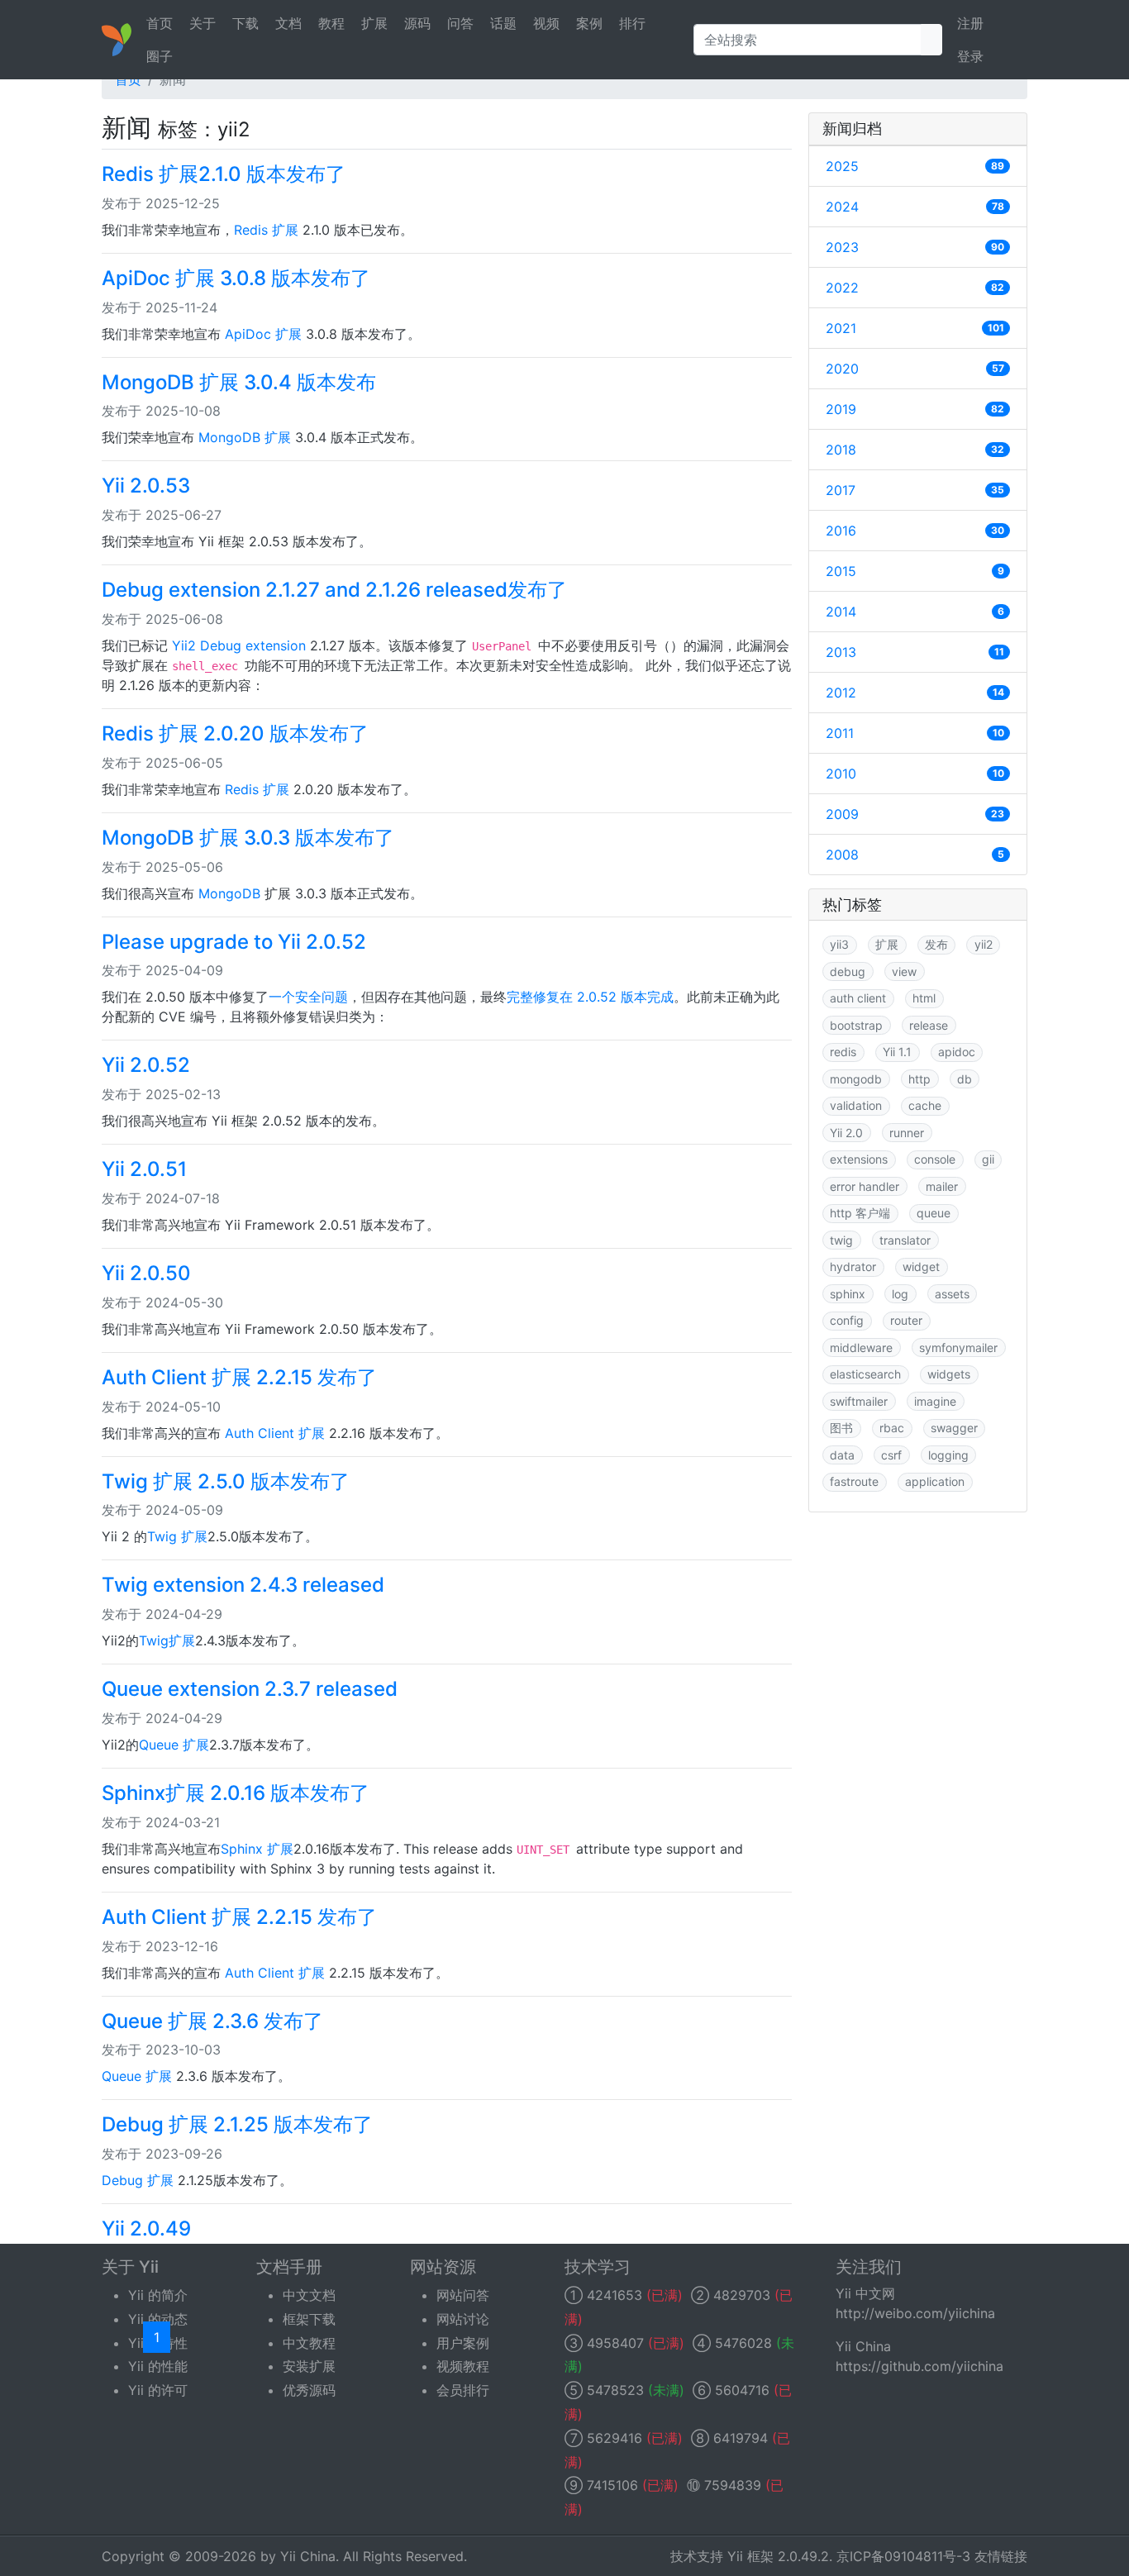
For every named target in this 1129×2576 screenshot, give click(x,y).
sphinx (848, 1294)
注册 (970, 23)
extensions (859, 1159)
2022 (915, 288)
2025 (915, 166)
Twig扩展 (167, 1640)
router (906, 1320)
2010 (915, 774)
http (919, 1079)
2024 (915, 207)
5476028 (743, 2343)
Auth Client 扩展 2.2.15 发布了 (239, 1377)
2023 (915, 247)
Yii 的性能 (158, 2366)
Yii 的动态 (158, 2319)
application (935, 1481)
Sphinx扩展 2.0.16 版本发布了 (236, 1793)
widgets (949, 1374)
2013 (915, 652)
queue (934, 1213)
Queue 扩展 (174, 1745)
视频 (546, 23)
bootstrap (856, 1025)
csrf (891, 1455)
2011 (915, 733)
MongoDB (229, 893)
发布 (936, 944)
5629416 (615, 2438)
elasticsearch (865, 1374)
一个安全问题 (308, 997)
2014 (915, 612)
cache (925, 1105)
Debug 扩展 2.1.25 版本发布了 (237, 2124)
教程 (331, 23)
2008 (915, 855)
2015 (915, 571)
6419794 (741, 2438)
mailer (942, 1186)
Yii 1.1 (897, 1052)
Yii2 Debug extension (239, 645)
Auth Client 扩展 (275, 1433)
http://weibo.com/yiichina (915, 2313)
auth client (858, 998)
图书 (841, 1428)
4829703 (742, 2295)
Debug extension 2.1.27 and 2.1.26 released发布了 (334, 590)
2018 (915, 450)
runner (907, 1133)
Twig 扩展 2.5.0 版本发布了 (226, 1481)
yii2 (984, 944)
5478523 (615, 2390)
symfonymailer (958, 1348)
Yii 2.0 (846, 1133)
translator (905, 1240)
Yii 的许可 (158, 2390)
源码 (417, 23)
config (847, 1320)
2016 (915, 531)
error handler (865, 1186)
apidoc (957, 1052)
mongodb (856, 1079)
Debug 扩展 (138, 2180)
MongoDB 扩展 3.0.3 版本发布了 (248, 838)
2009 (915, 814)
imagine (935, 1401)
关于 (202, 23)
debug (848, 971)
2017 (915, 490)
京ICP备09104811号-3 (903, 2556)
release (929, 1025)
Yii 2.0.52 (146, 1065)
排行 (632, 23)
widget (921, 1267)
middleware (861, 1348)
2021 (915, 328)
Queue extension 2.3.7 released (250, 1689)
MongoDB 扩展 (245, 437)
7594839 (733, 2485)
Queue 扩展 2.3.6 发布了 (212, 2021)
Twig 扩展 (177, 1536)
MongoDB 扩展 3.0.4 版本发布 (239, 382)
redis (843, 1052)
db (965, 1079)
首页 (160, 23)
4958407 (615, 2343)
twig (841, 1240)
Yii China (308, 2556)
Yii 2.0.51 (144, 1169)
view (904, 971)
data (842, 1455)
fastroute (854, 1481)
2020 (915, 369)
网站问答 (463, 2295)
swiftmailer (859, 1401)
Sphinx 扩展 (257, 1849)
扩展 (374, 23)
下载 (245, 23)
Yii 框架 (750, 2556)
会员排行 (463, 2390)
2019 (915, 409)
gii (988, 1159)
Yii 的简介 (158, 2295)
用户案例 (463, 2343)
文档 (288, 23)
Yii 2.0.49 (146, 2228)
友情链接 (1001, 2556)
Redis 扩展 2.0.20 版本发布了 (235, 733)
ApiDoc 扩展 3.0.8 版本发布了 (236, 278)
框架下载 (309, 2319)
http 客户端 (860, 1213)
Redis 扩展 (266, 230)
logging (948, 1455)
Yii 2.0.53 (146, 486)
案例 (589, 23)
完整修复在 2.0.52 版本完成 (590, 997)
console (935, 1159)
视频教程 (463, 2366)
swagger (954, 1428)
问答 (460, 23)
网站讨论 (463, 2319)
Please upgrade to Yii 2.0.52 (234, 942)
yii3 (839, 944)
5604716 (742, 2390)
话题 (503, 23)
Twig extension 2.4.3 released (243, 1585)
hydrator (853, 1267)
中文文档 (309, 2295)
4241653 (615, 2295)
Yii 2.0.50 (146, 1273)
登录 (970, 56)
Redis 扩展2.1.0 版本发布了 (224, 174)
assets (952, 1294)
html (924, 998)
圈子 (160, 56)
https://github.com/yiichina (919, 2366)
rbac (892, 1428)
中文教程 (309, 2343)
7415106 (612, 2485)
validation (856, 1105)
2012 (915, 693)
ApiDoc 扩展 (263, 334)
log (900, 1294)
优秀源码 (309, 2390)
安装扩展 (309, 2366)
